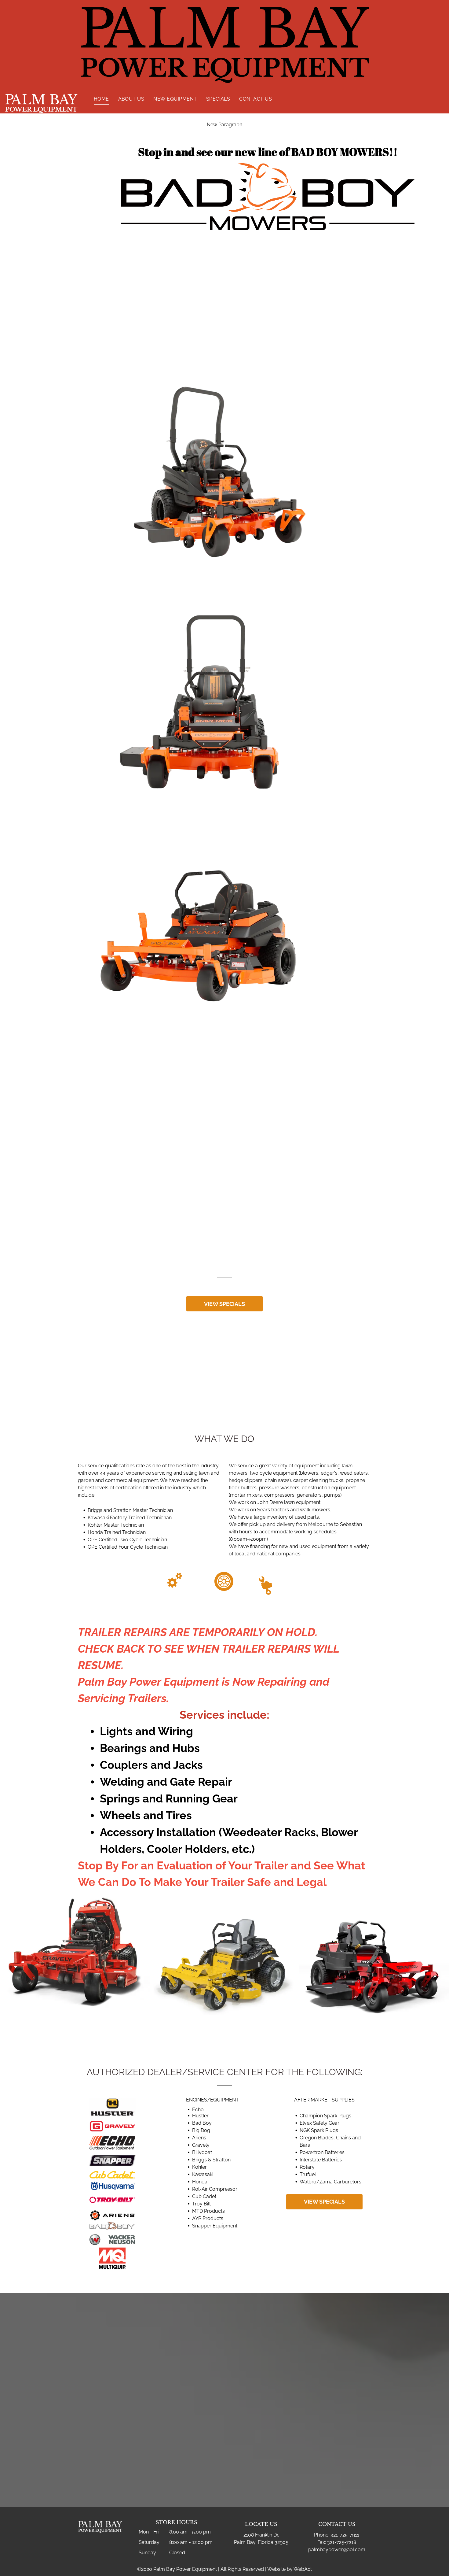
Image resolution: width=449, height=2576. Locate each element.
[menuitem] (101, 99)
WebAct (303, 2569)
